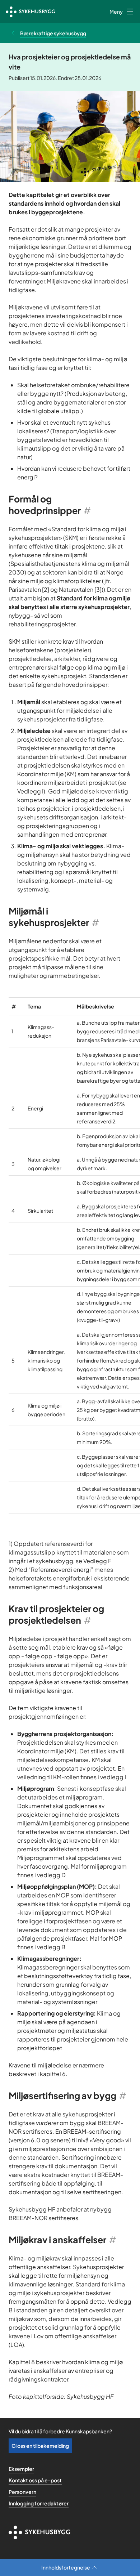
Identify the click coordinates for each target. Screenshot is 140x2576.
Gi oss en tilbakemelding (40, 2446)
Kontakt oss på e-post (35, 2480)
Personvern (22, 2492)
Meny (116, 12)
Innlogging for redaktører (39, 2503)
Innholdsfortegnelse (66, 2567)
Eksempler (21, 2469)
